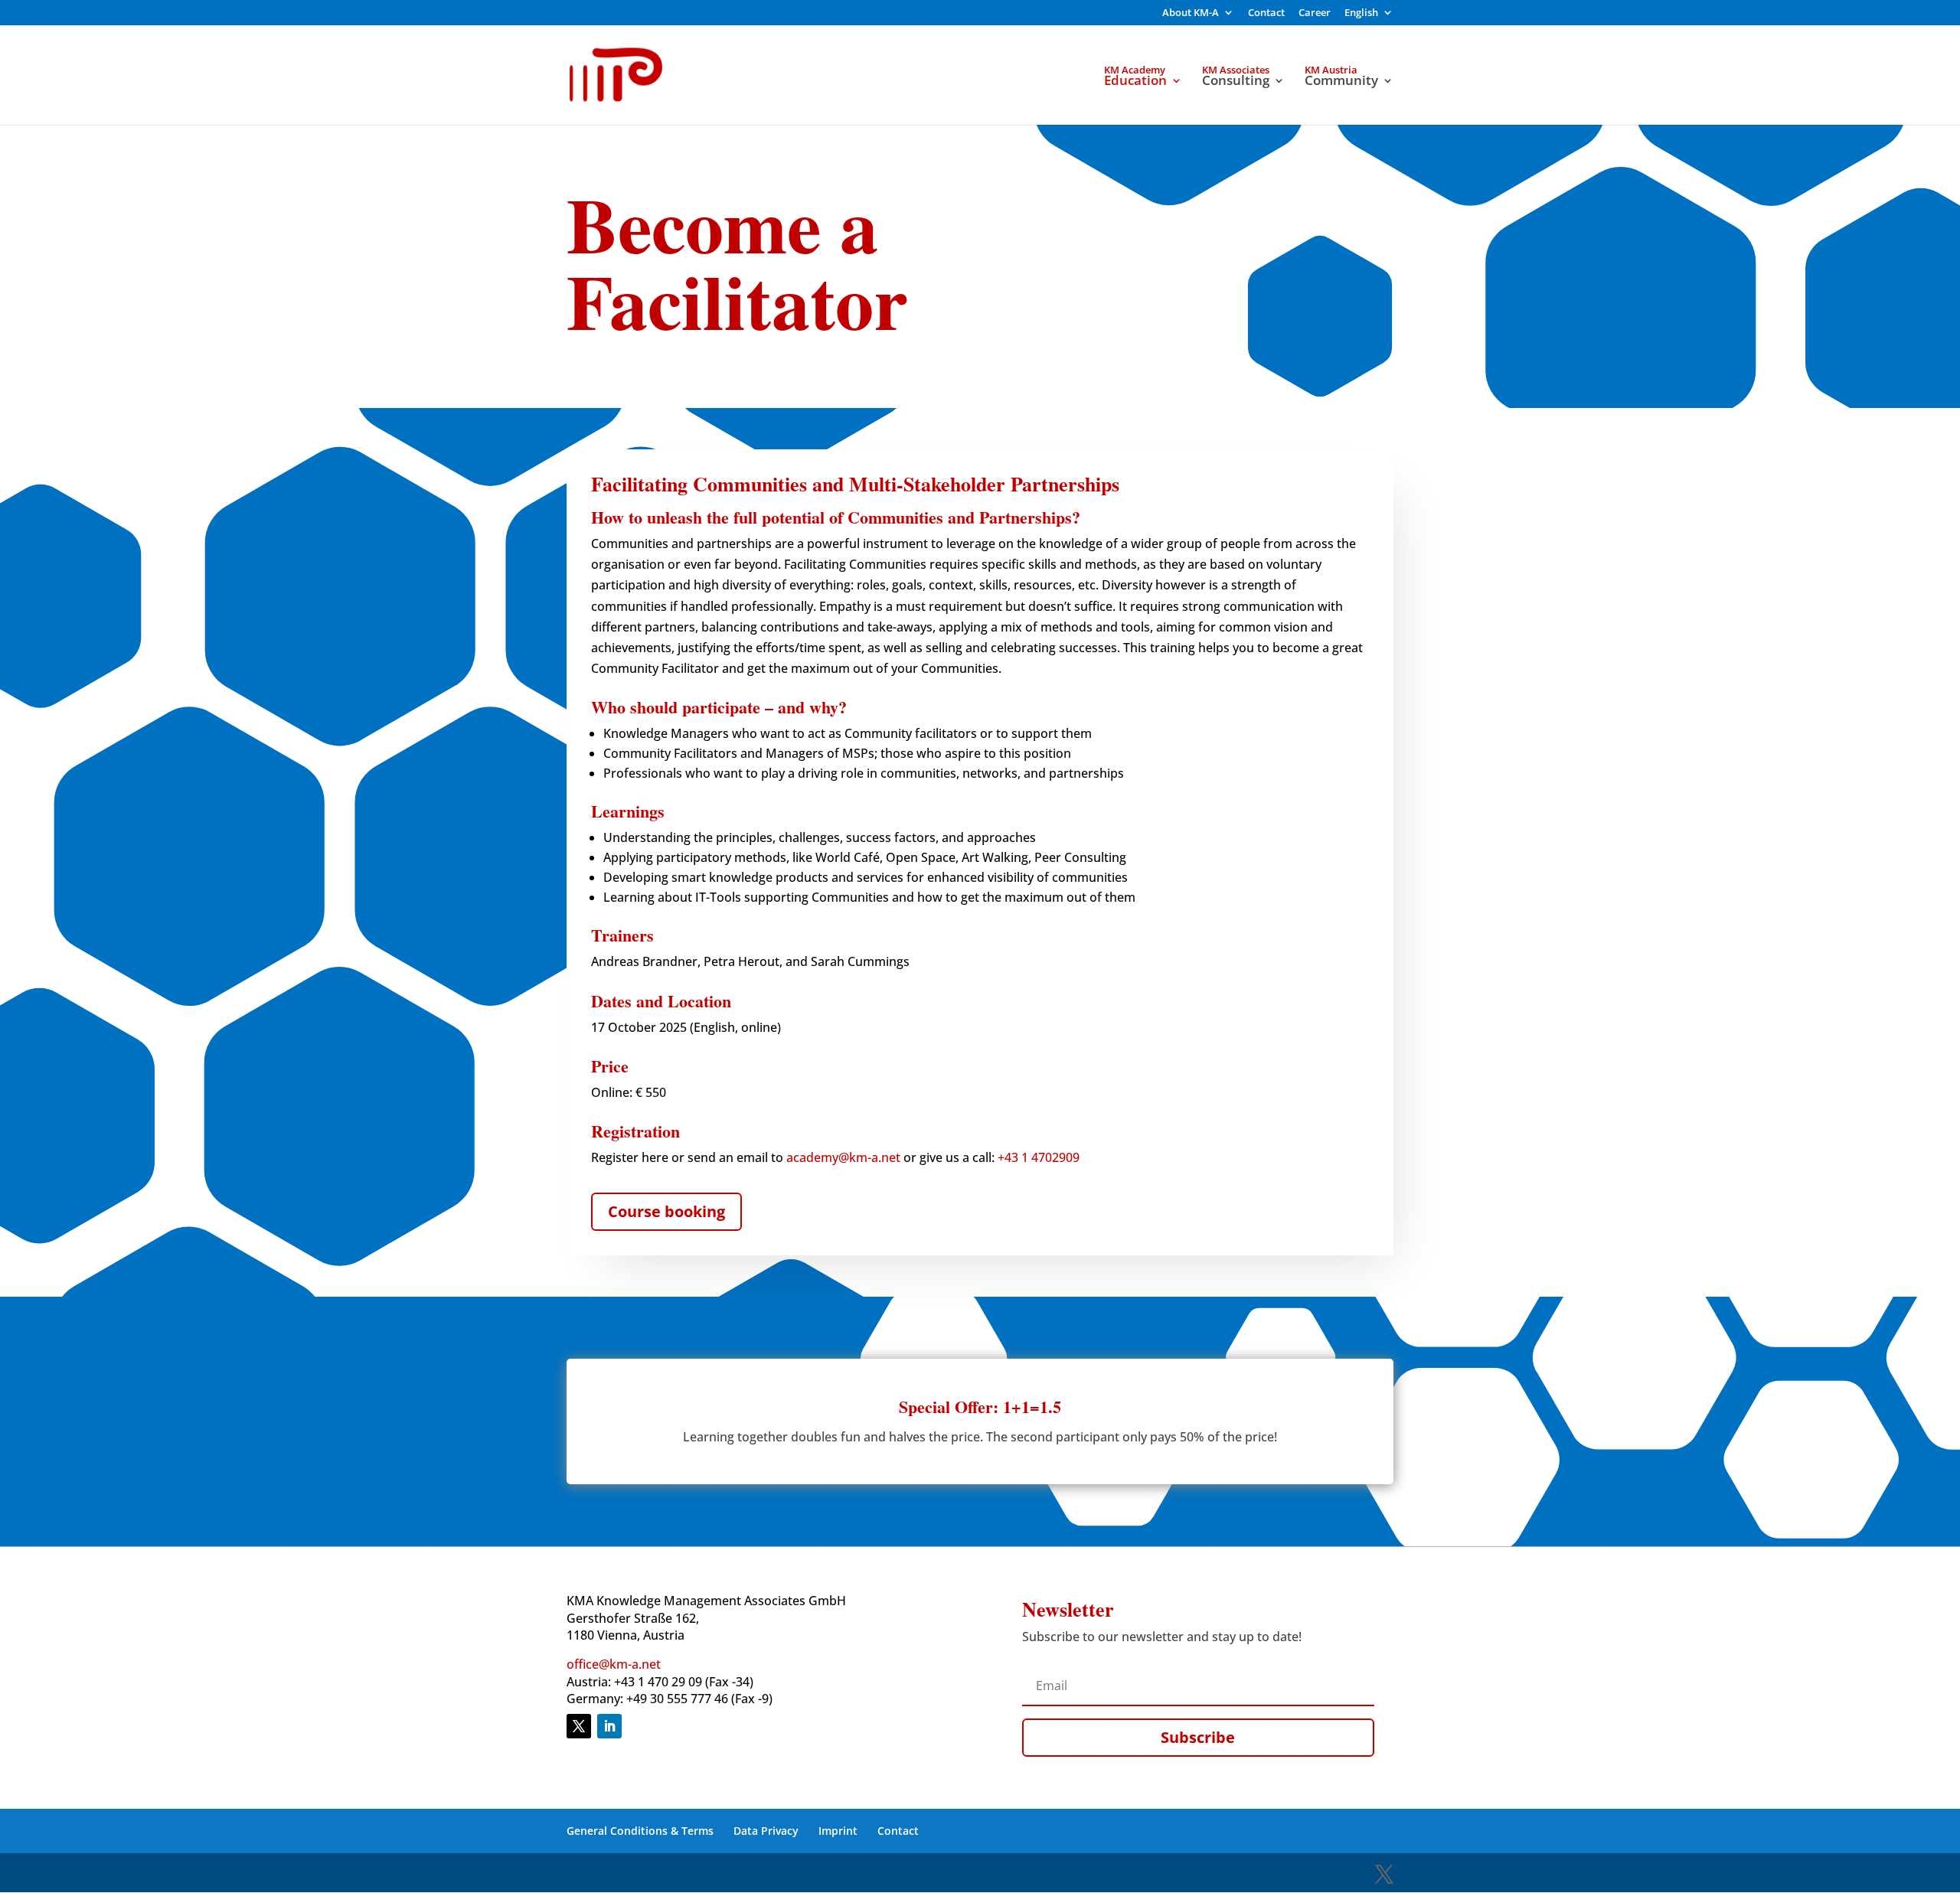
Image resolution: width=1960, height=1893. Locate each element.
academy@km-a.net (843, 1157)
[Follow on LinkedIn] (609, 1726)
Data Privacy (766, 1831)
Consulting (1236, 82)
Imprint (838, 1831)
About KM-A (1191, 13)
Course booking (666, 1211)
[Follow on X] (579, 1726)
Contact (1266, 13)
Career (1315, 13)
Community (1341, 82)
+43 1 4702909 (1039, 1157)
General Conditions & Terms (640, 1831)
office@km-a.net (614, 1664)
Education (1135, 82)
